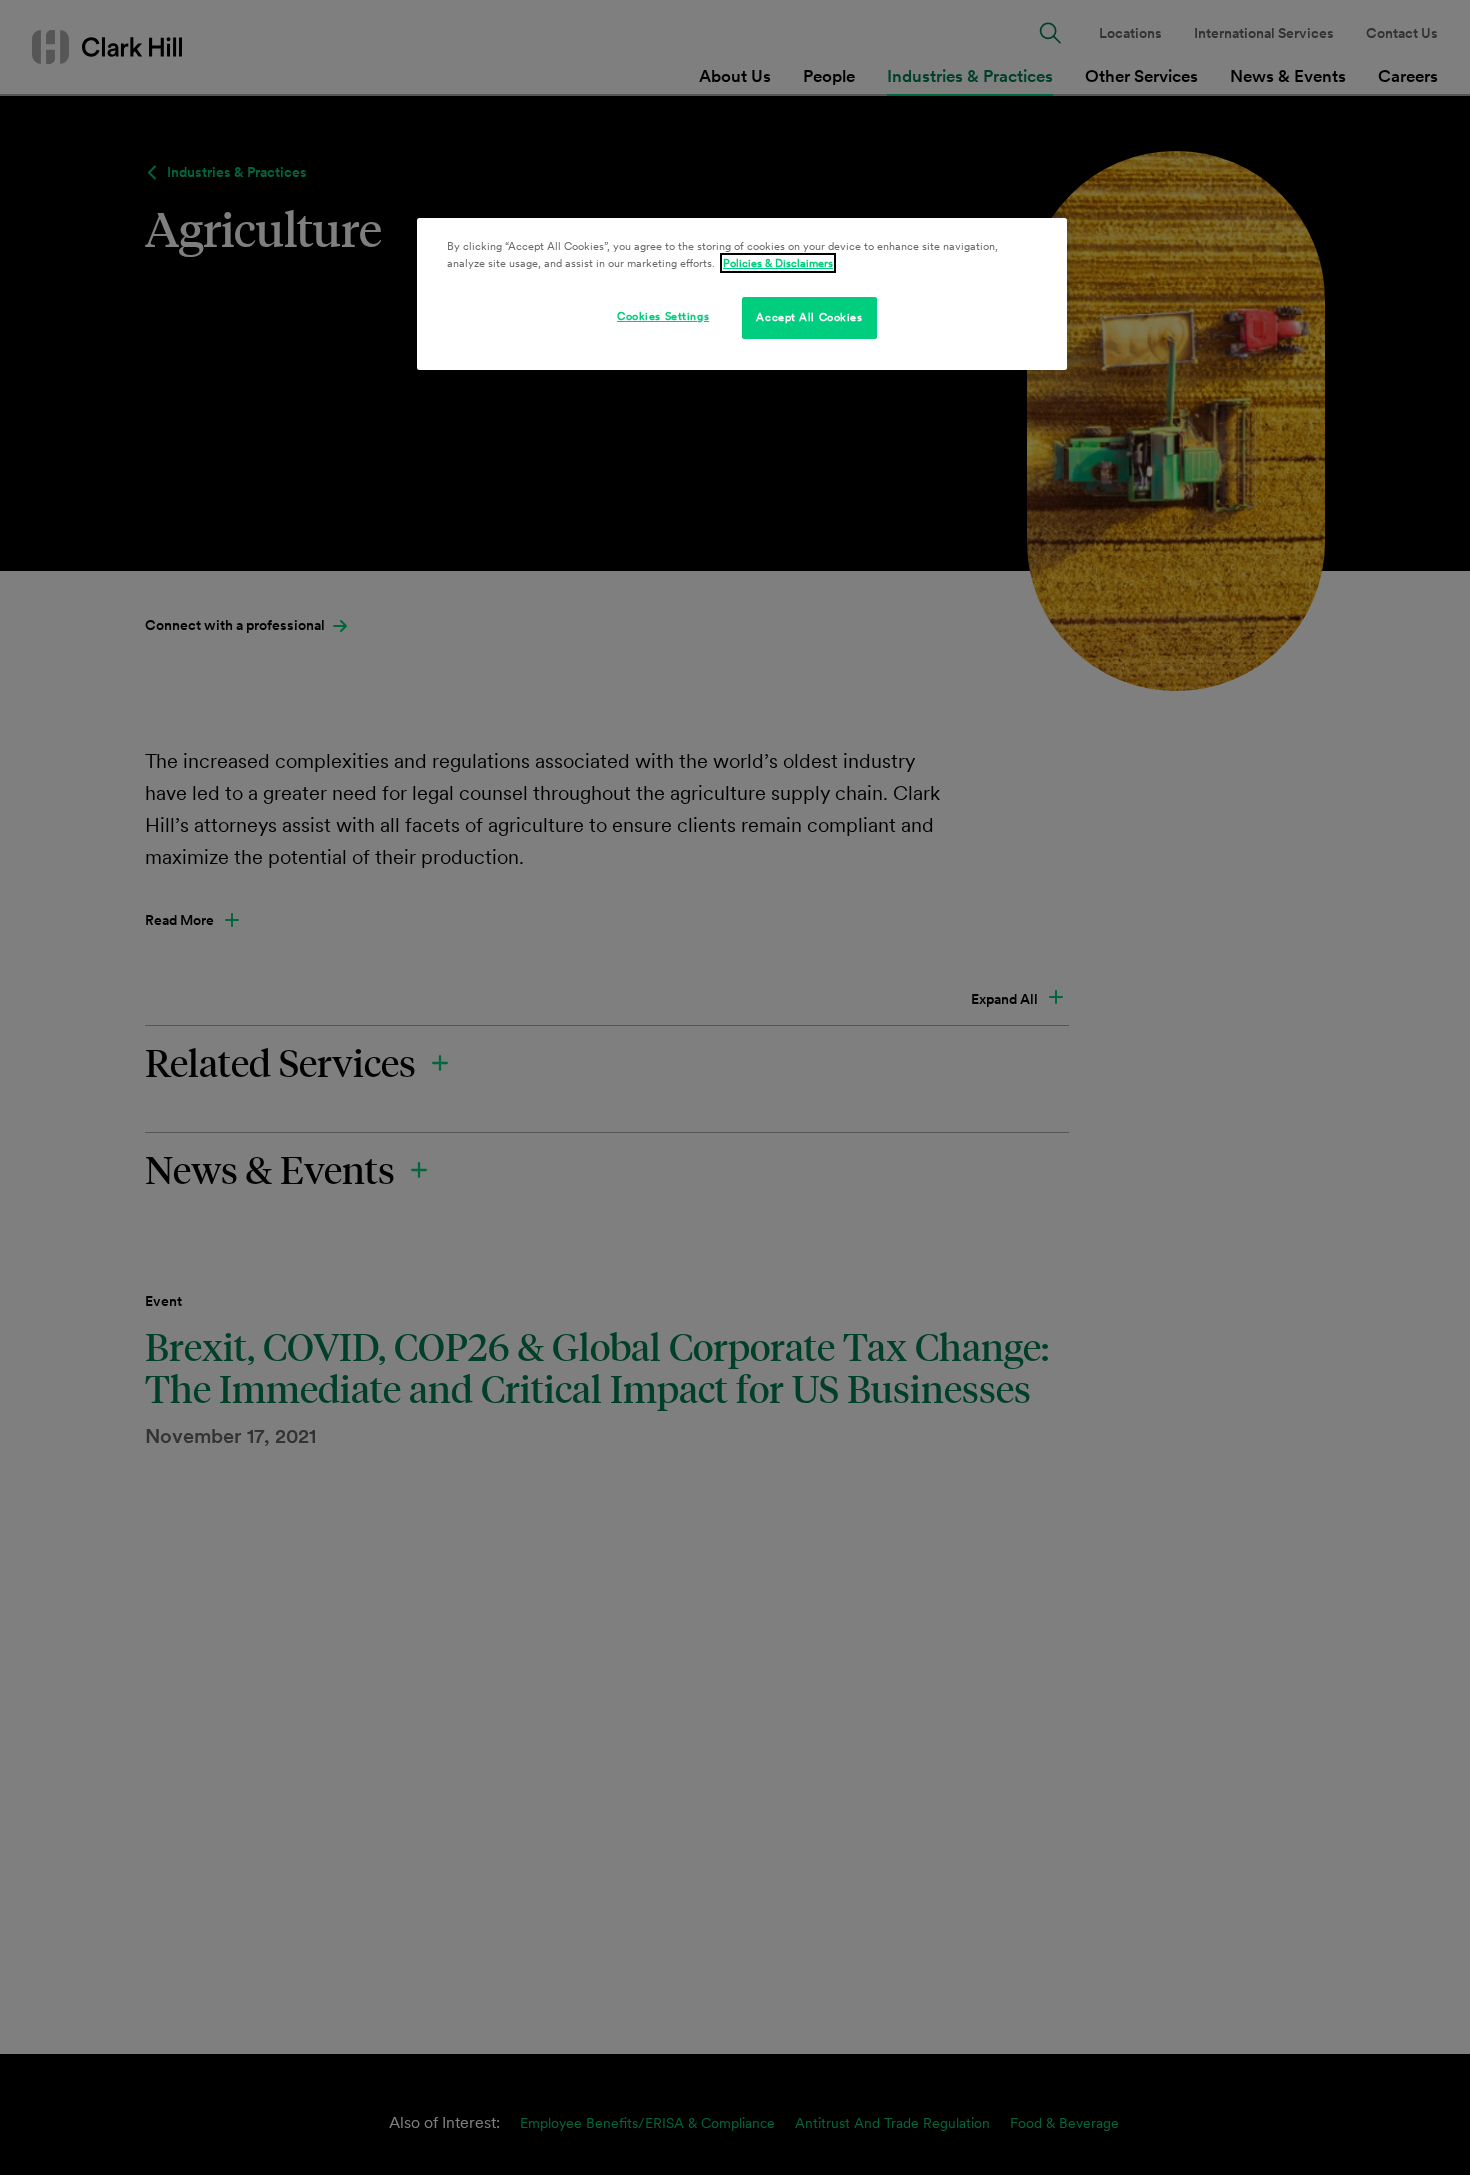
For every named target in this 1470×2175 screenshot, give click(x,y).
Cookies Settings (663, 316)
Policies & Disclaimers (778, 263)
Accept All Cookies (809, 317)
